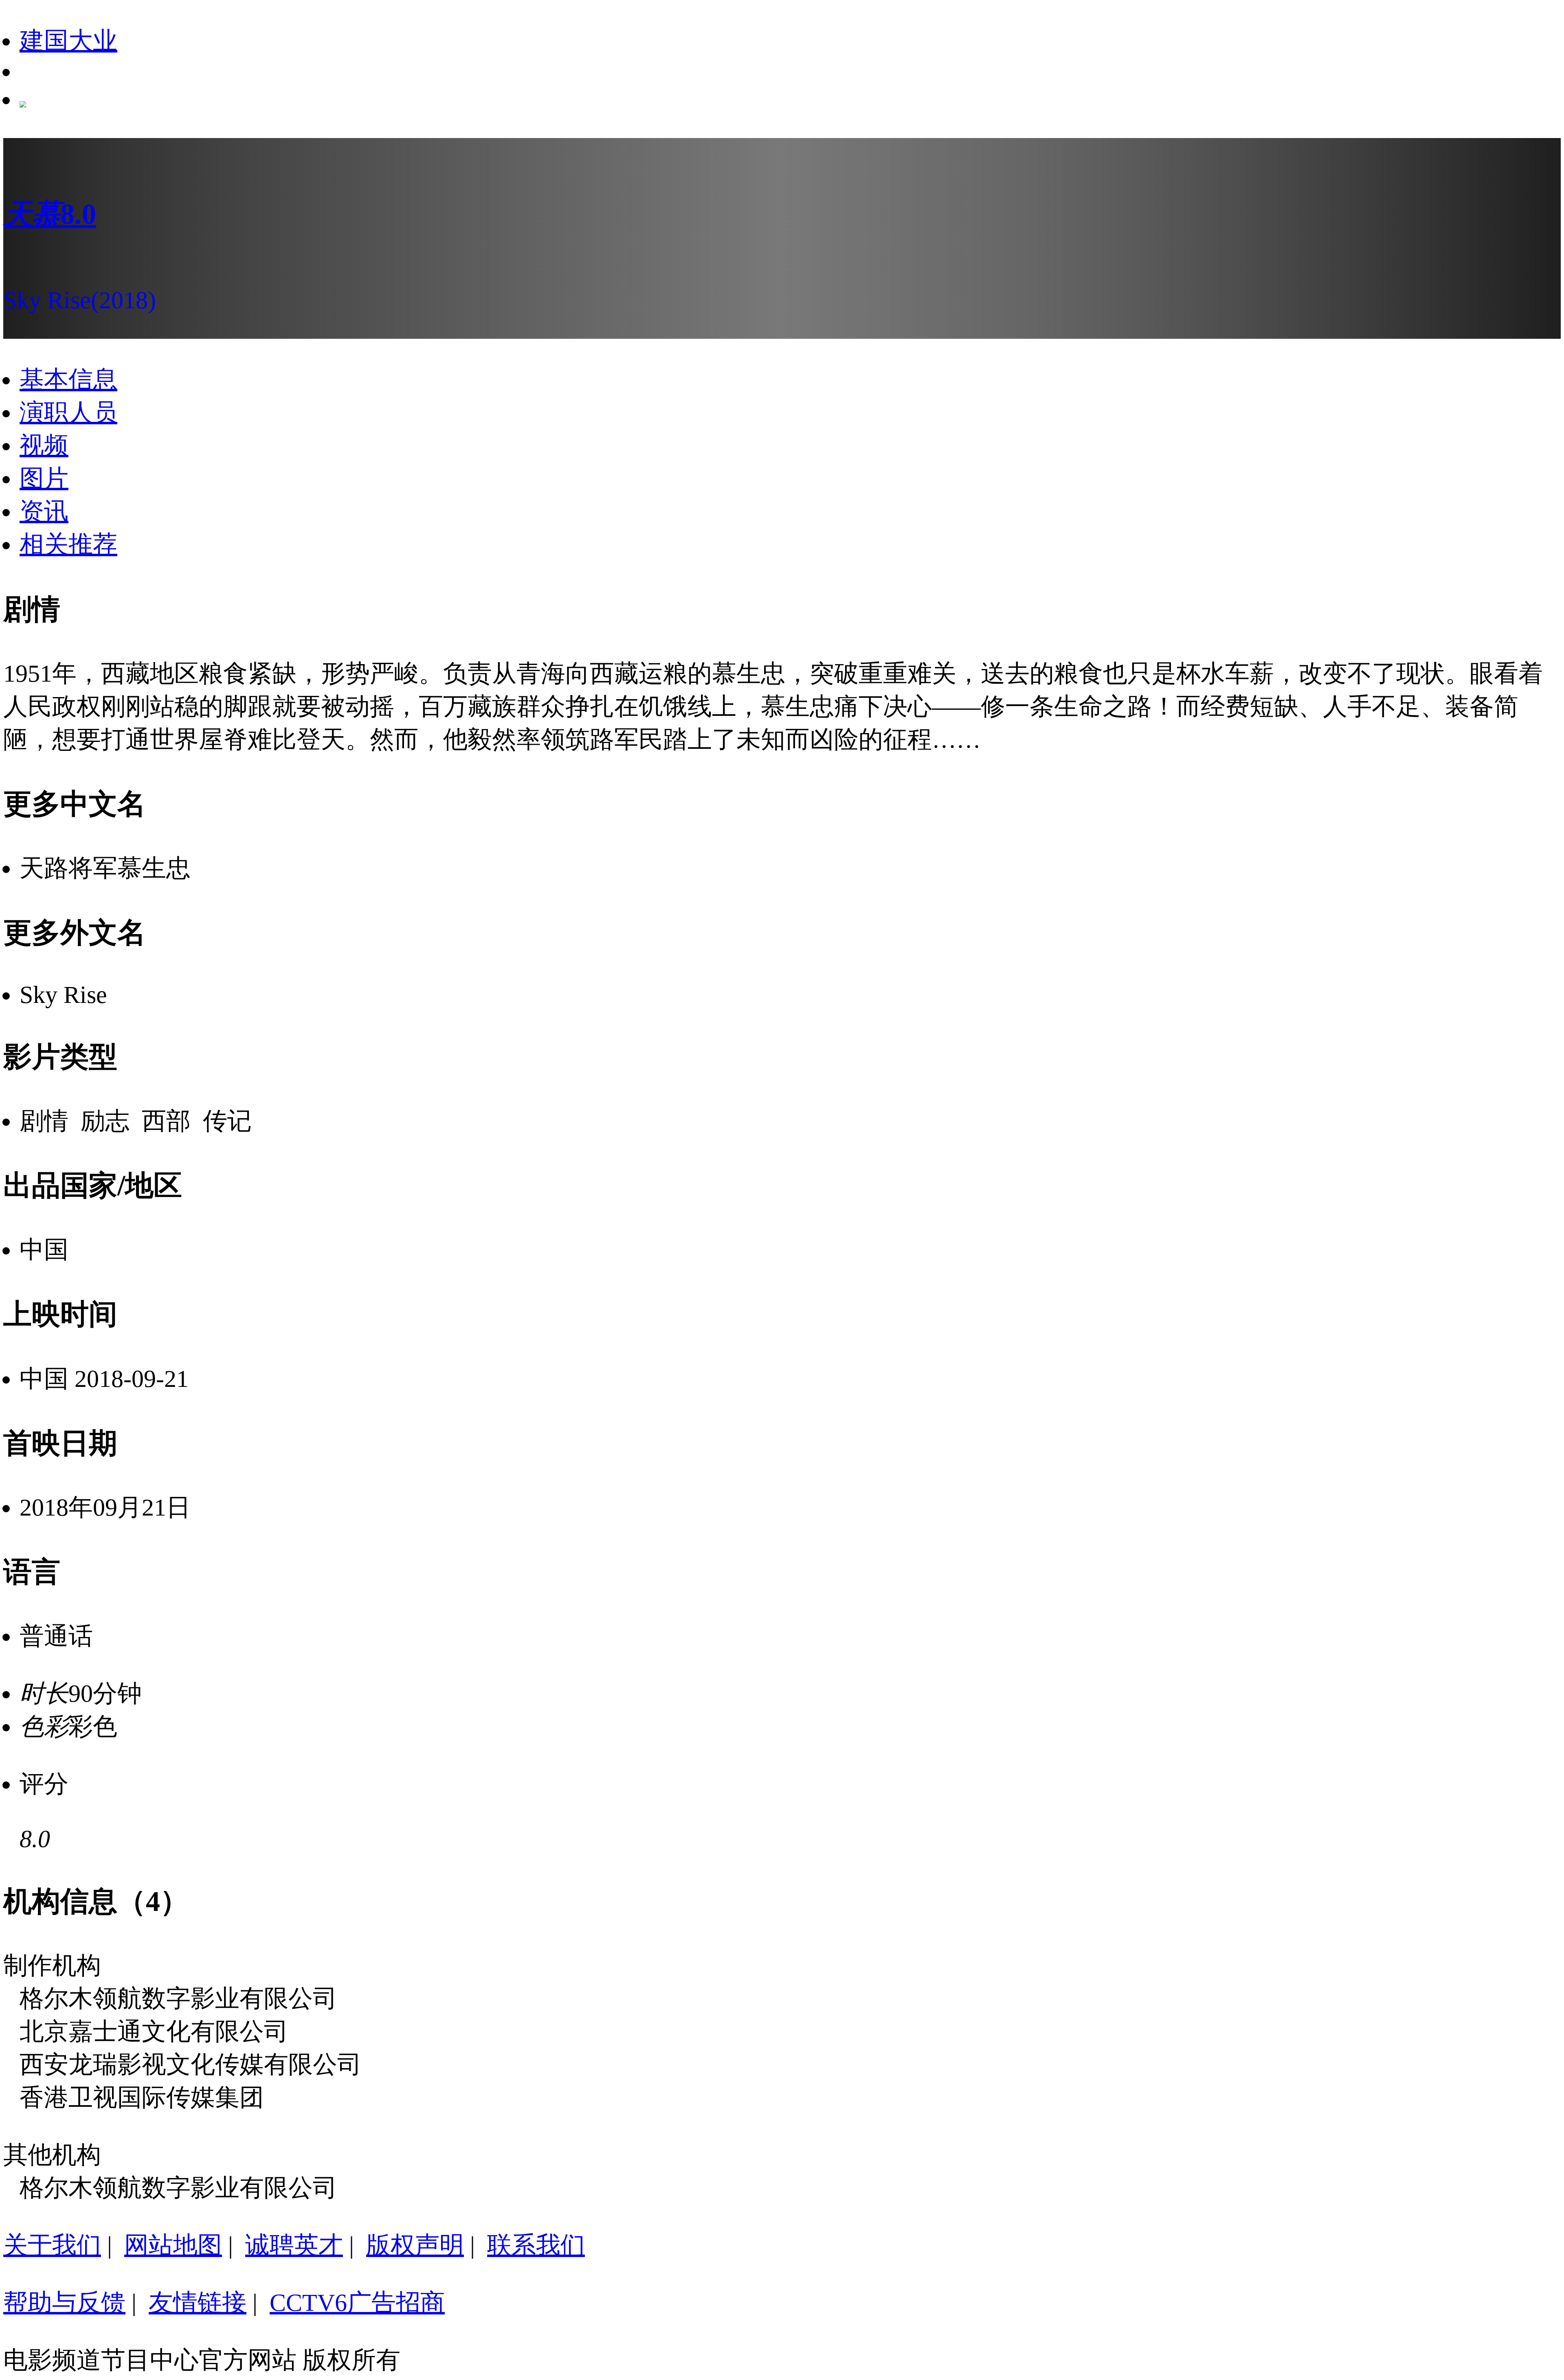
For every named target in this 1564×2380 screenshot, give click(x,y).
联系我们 (536, 2245)
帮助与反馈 (64, 2303)
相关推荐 (68, 544)
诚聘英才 (294, 2245)
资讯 (44, 511)
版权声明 (415, 2245)
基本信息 (68, 379)
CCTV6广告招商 (357, 2303)
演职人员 (68, 412)
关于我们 (52, 2245)
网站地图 (173, 2245)
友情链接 (198, 2303)
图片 (44, 478)
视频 (44, 445)
